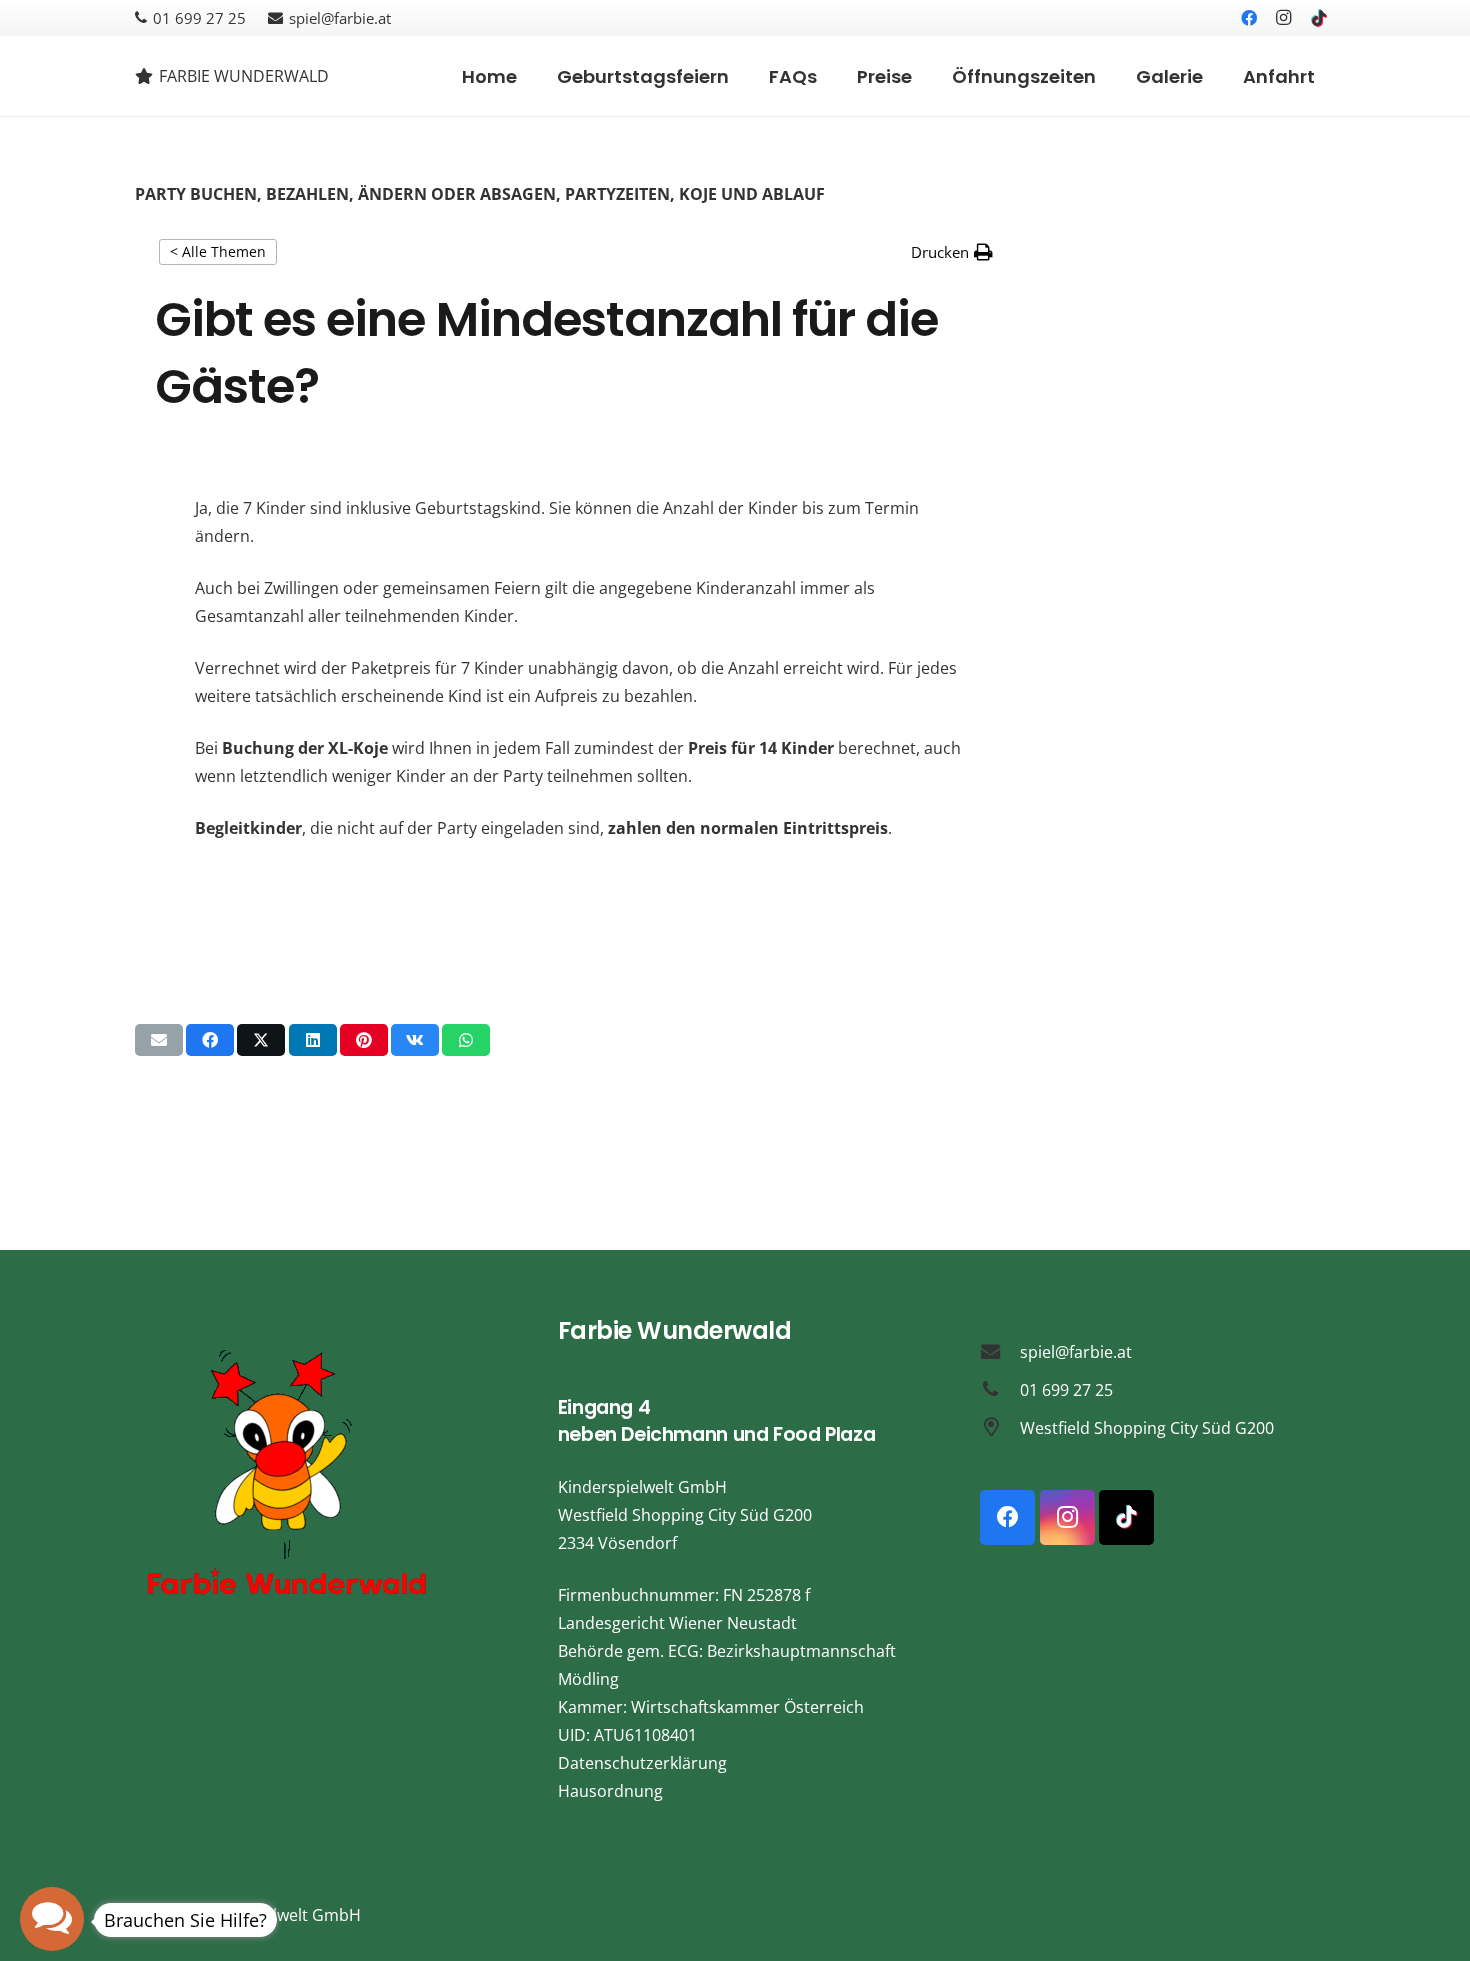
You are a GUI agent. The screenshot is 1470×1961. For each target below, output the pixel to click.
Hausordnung (610, 1791)
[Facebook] (1249, 18)
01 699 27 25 (1066, 1390)
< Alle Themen (218, 251)
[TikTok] (1319, 18)
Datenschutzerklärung (642, 1763)
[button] (952, 252)
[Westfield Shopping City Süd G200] (1000, 1427)
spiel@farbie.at (1076, 1352)
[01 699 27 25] (1000, 1389)
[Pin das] (364, 1040)
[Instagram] (1284, 18)
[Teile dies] (210, 1040)
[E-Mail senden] (159, 1040)
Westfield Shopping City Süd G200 (1147, 1428)
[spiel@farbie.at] (1000, 1351)
